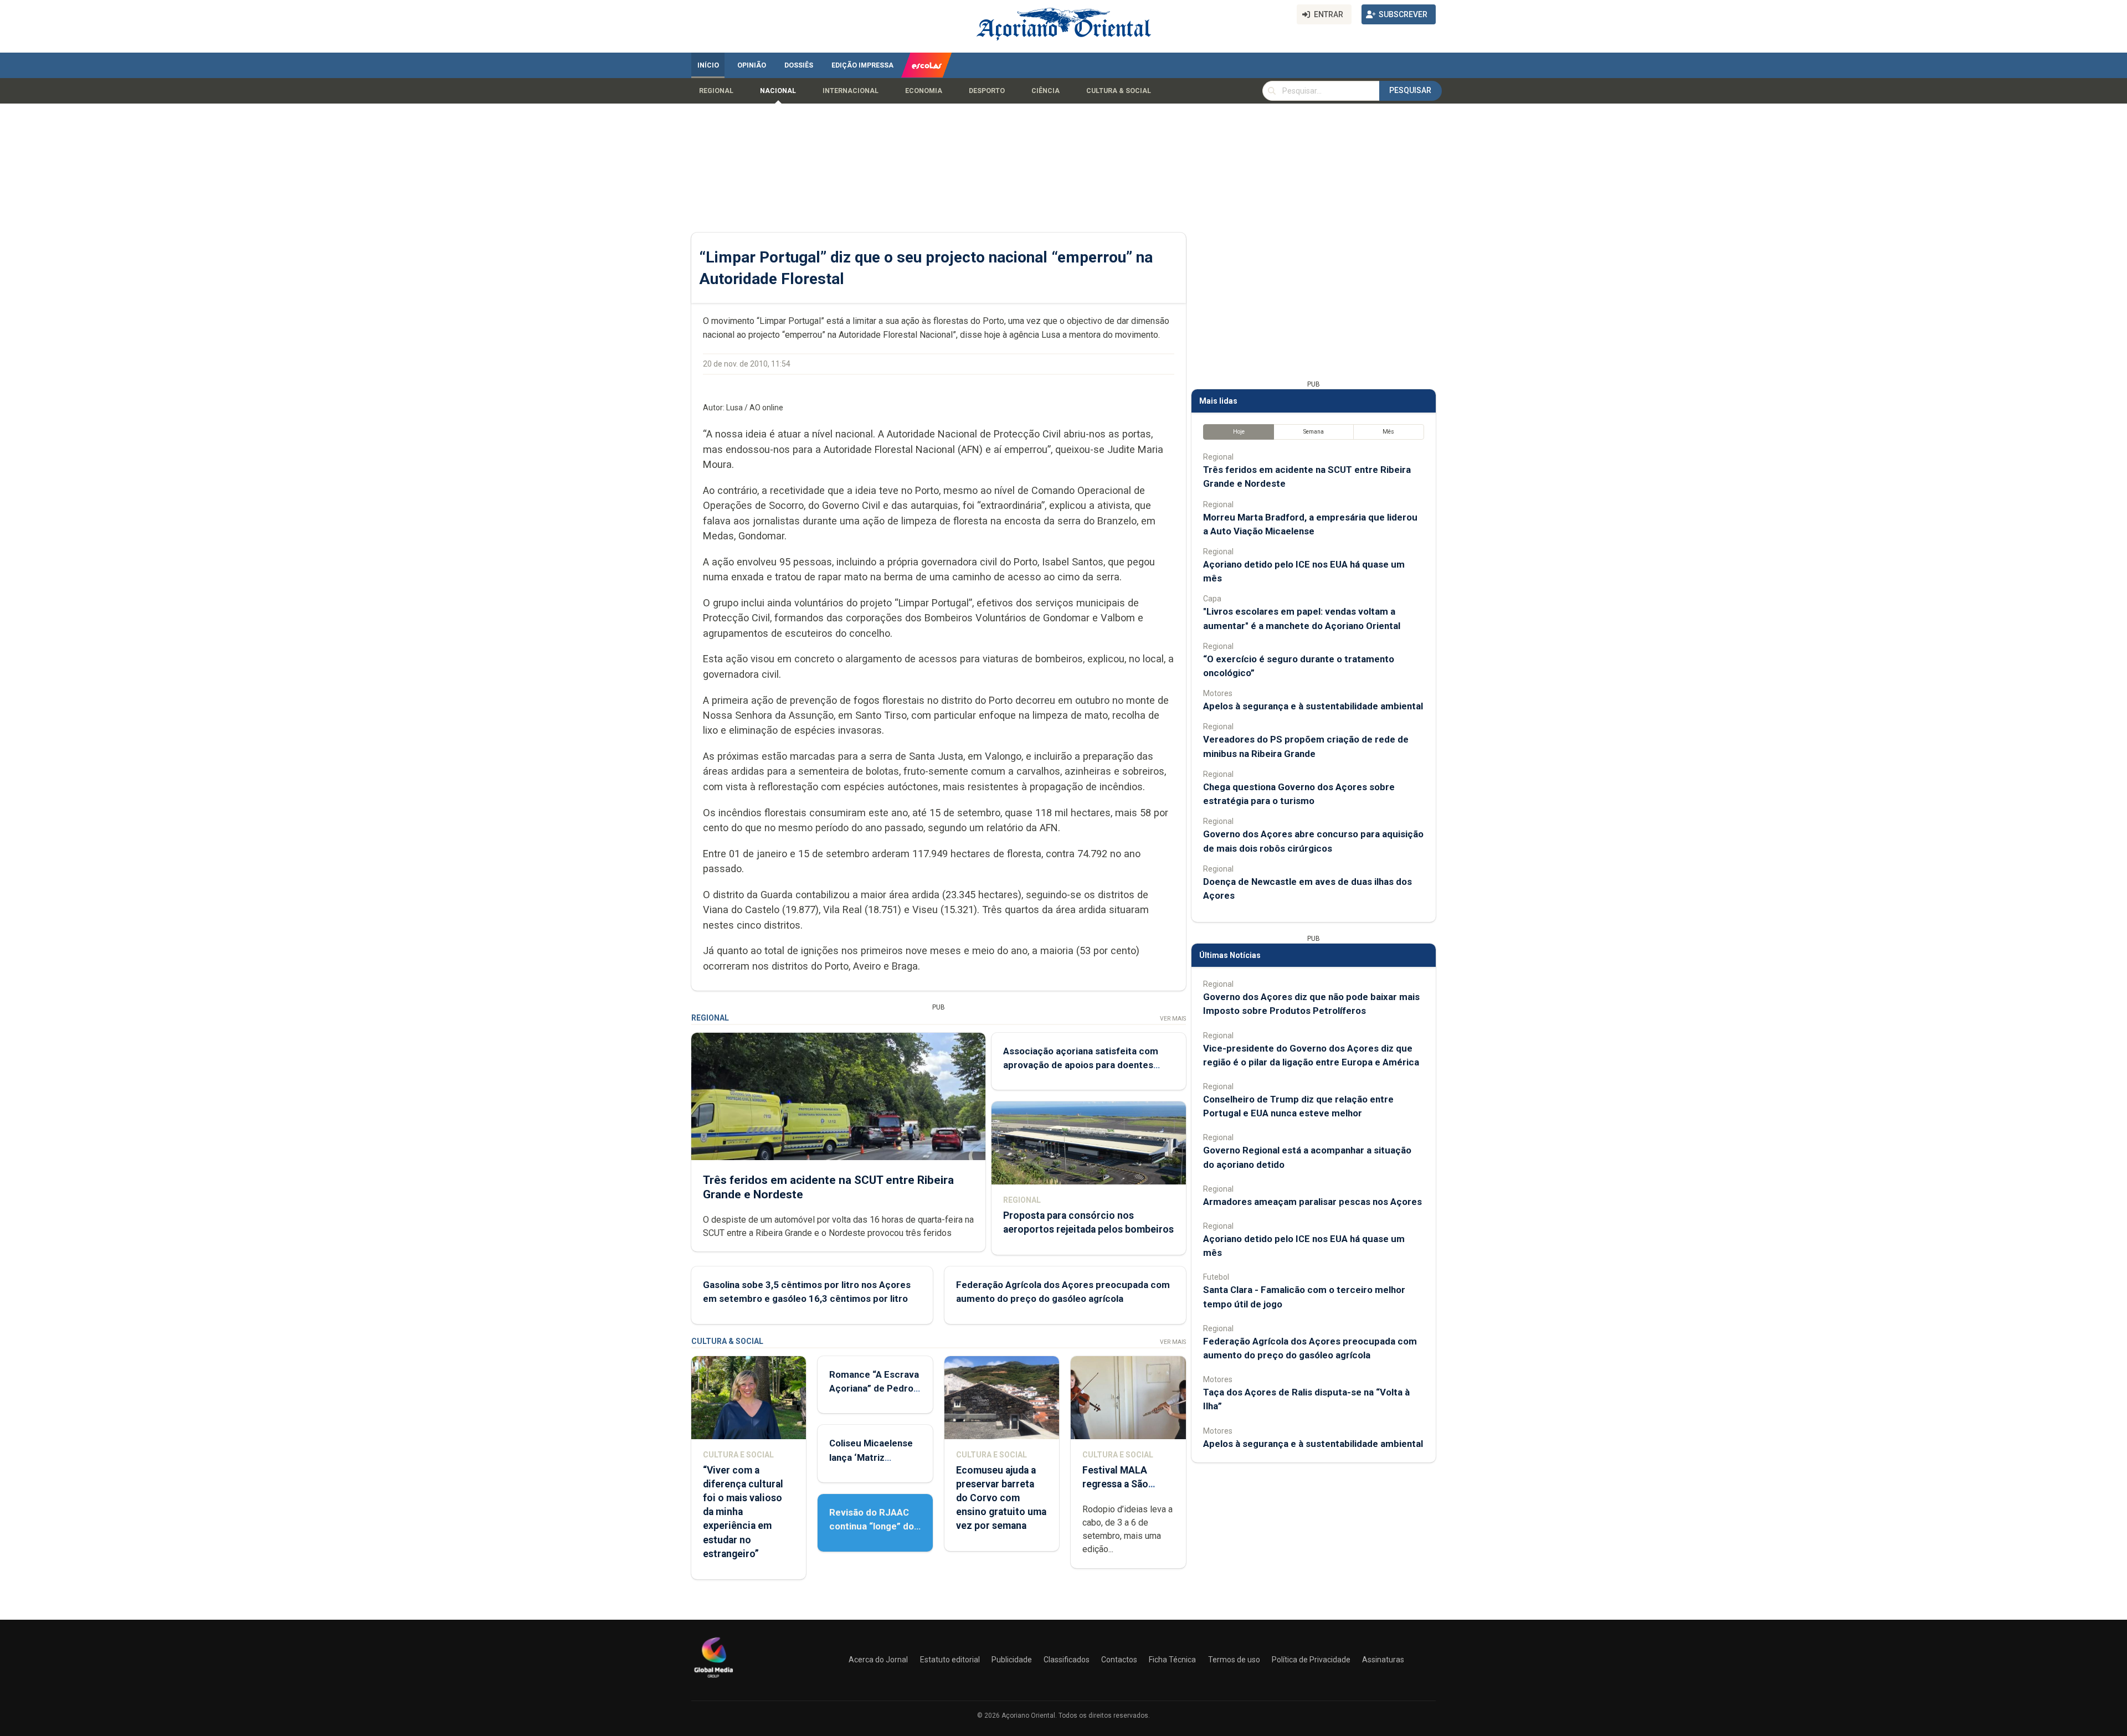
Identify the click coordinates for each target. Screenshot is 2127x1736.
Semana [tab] (1314, 432)
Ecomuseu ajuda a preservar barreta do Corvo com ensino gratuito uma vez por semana (1001, 1498)
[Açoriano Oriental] (713, 1679)
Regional (716, 91)
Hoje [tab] (1239, 432)
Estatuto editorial (950, 1660)
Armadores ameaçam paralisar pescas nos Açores (1312, 1202)
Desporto (987, 91)
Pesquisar (1410, 90)
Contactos (1119, 1660)
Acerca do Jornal (878, 1660)
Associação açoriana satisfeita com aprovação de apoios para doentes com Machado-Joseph (1081, 1065)
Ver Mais (1173, 1019)
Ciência (1045, 91)
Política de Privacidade (1311, 1660)
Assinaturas (1383, 1660)
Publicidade (1012, 1660)
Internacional (851, 91)
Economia (924, 91)
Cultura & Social (1119, 91)
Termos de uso (1234, 1660)
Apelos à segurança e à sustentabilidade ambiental (1313, 706)
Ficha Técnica (1172, 1660)
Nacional (778, 91)
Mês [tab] (1388, 432)
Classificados (1067, 1660)
